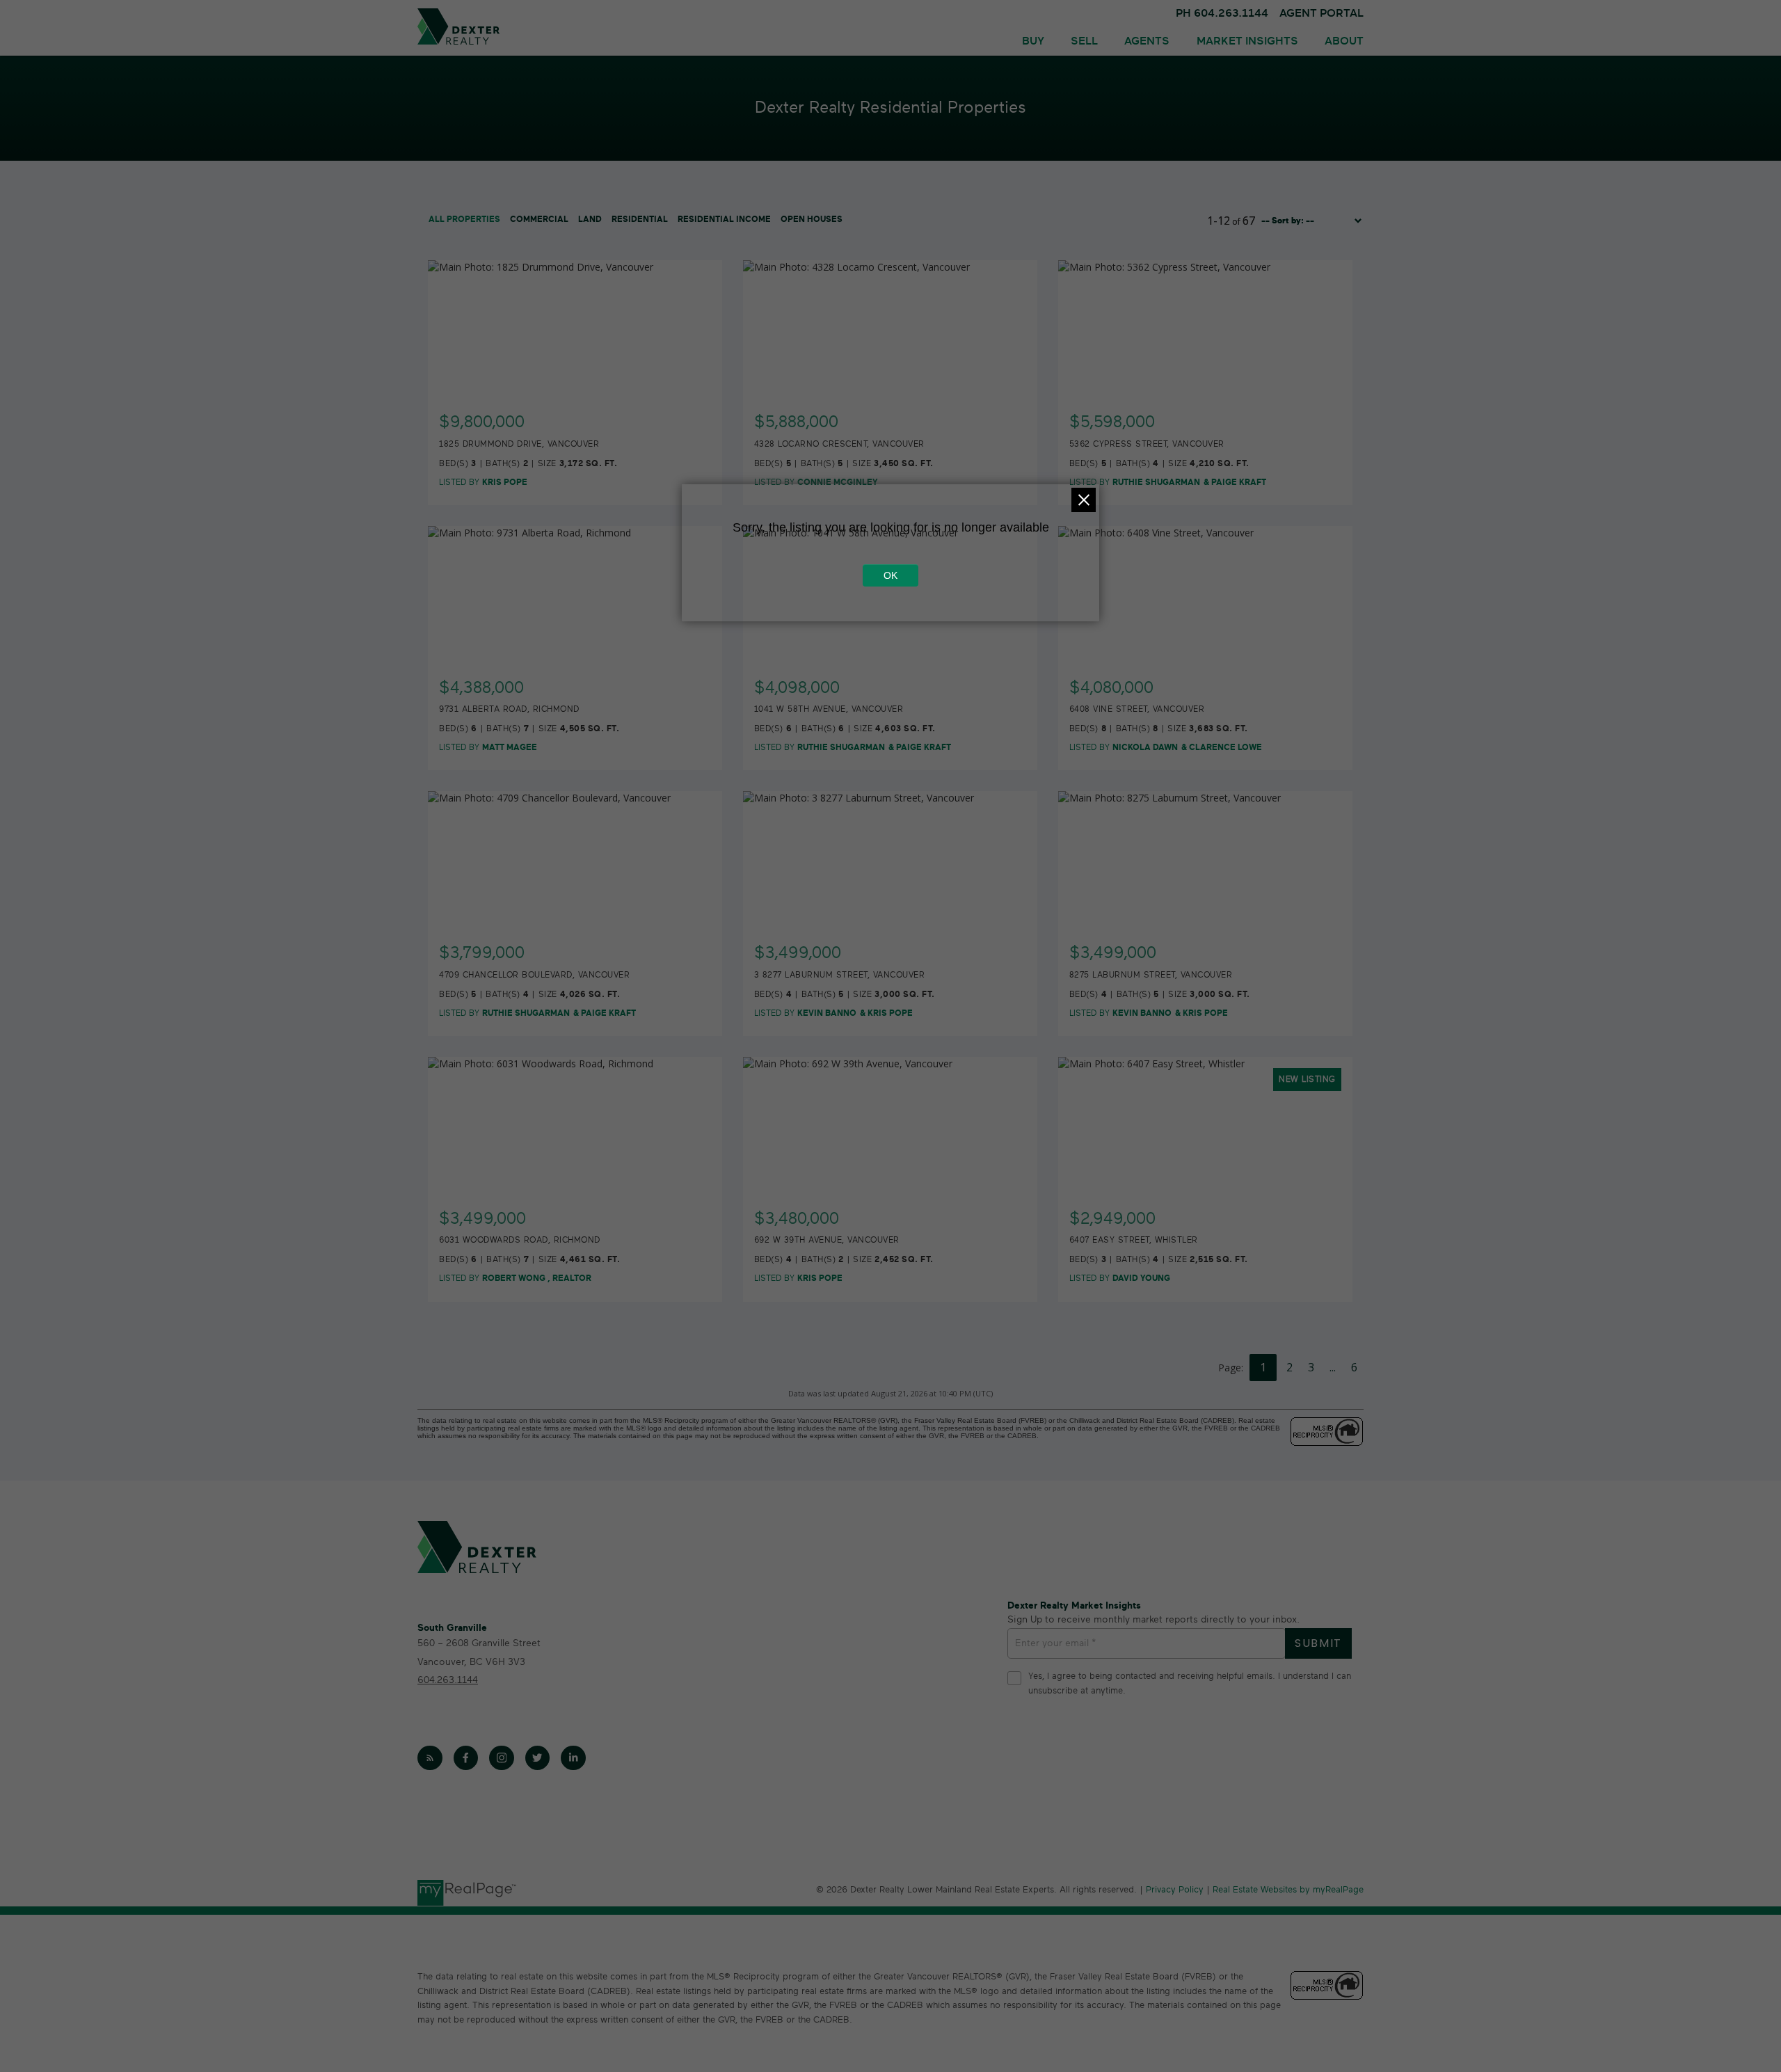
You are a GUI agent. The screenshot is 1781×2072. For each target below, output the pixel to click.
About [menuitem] (1344, 41)
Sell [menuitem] (1084, 41)
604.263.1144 (448, 1680)
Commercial (539, 219)
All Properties (464, 219)
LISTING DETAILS (576, 414)
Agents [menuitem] (1147, 41)
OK (890, 575)
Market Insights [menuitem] (1247, 41)
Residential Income (724, 219)
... (1333, 1367)
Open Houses (812, 219)
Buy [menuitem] (1033, 41)
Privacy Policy (1175, 1890)
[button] (430, 1758)
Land (590, 219)
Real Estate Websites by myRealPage (1288, 1890)
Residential (640, 219)
